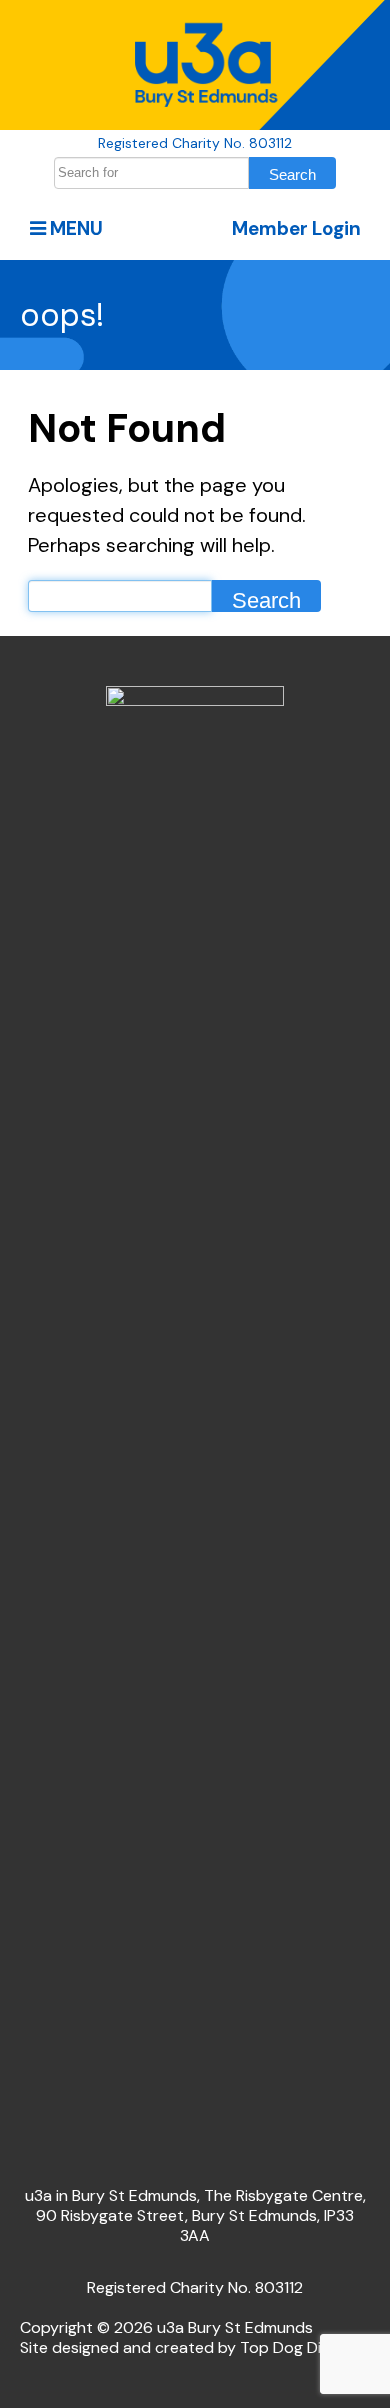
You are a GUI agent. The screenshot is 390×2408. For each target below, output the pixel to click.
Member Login (296, 228)
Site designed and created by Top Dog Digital (186, 2347)
